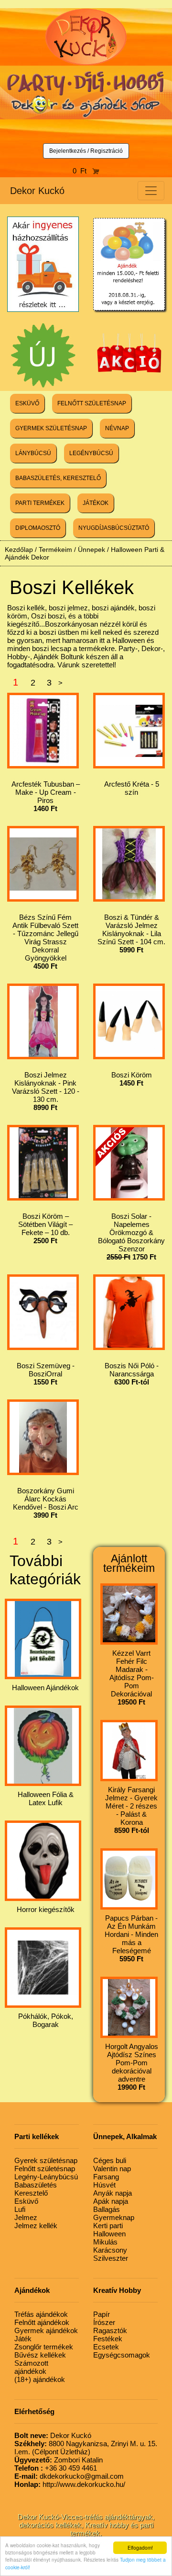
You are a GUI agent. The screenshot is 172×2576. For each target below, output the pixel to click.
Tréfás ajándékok (41, 2314)
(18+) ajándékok (40, 2379)
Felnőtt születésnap (45, 2169)
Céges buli (110, 2160)
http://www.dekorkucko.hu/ (70, 2484)
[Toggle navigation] (151, 191)
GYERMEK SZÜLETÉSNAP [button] (51, 428)
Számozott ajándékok (31, 2367)
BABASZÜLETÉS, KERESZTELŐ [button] (58, 478)
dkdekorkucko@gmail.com (69, 2476)
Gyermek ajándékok (46, 2330)
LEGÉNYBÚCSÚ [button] (91, 453)
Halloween (109, 2234)
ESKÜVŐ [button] (27, 403)
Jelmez (26, 2217)
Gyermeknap (114, 2217)
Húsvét (104, 2185)
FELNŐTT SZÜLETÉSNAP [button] (92, 403)
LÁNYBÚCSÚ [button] (33, 453)
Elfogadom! (140, 2547)
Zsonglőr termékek (44, 2347)
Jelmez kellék (36, 2226)
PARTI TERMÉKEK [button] (40, 503)
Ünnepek (91, 550)
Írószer (104, 2322)
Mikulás (105, 2242)
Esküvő (26, 2201)
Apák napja (111, 2201)
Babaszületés (36, 2185)
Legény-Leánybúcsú (46, 2177)
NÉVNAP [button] (117, 428)
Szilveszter (111, 2258)
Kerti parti (108, 2226)
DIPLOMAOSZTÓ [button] (38, 528)
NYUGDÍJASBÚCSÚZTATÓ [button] (114, 528)
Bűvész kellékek (40, 2355)
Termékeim (55, 550)
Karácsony (110, 2250)
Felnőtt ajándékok (42, 2322)
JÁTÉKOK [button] (96, 503)
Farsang (106, 2177)
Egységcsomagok (122, 2355)
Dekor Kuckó (37, 191)
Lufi (20, 2209)
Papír (102, 2314)
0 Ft (82, 171)
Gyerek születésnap (46, 2160)
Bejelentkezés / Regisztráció (86, 151)
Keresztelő (31, 2193)
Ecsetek (106, 2347)
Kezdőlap (19, 550)
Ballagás (107, 2209)
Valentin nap (112, 2169)
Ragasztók (110, 2330)
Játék (23, 2339)
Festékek (108, 2339)
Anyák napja (113, 2193)
